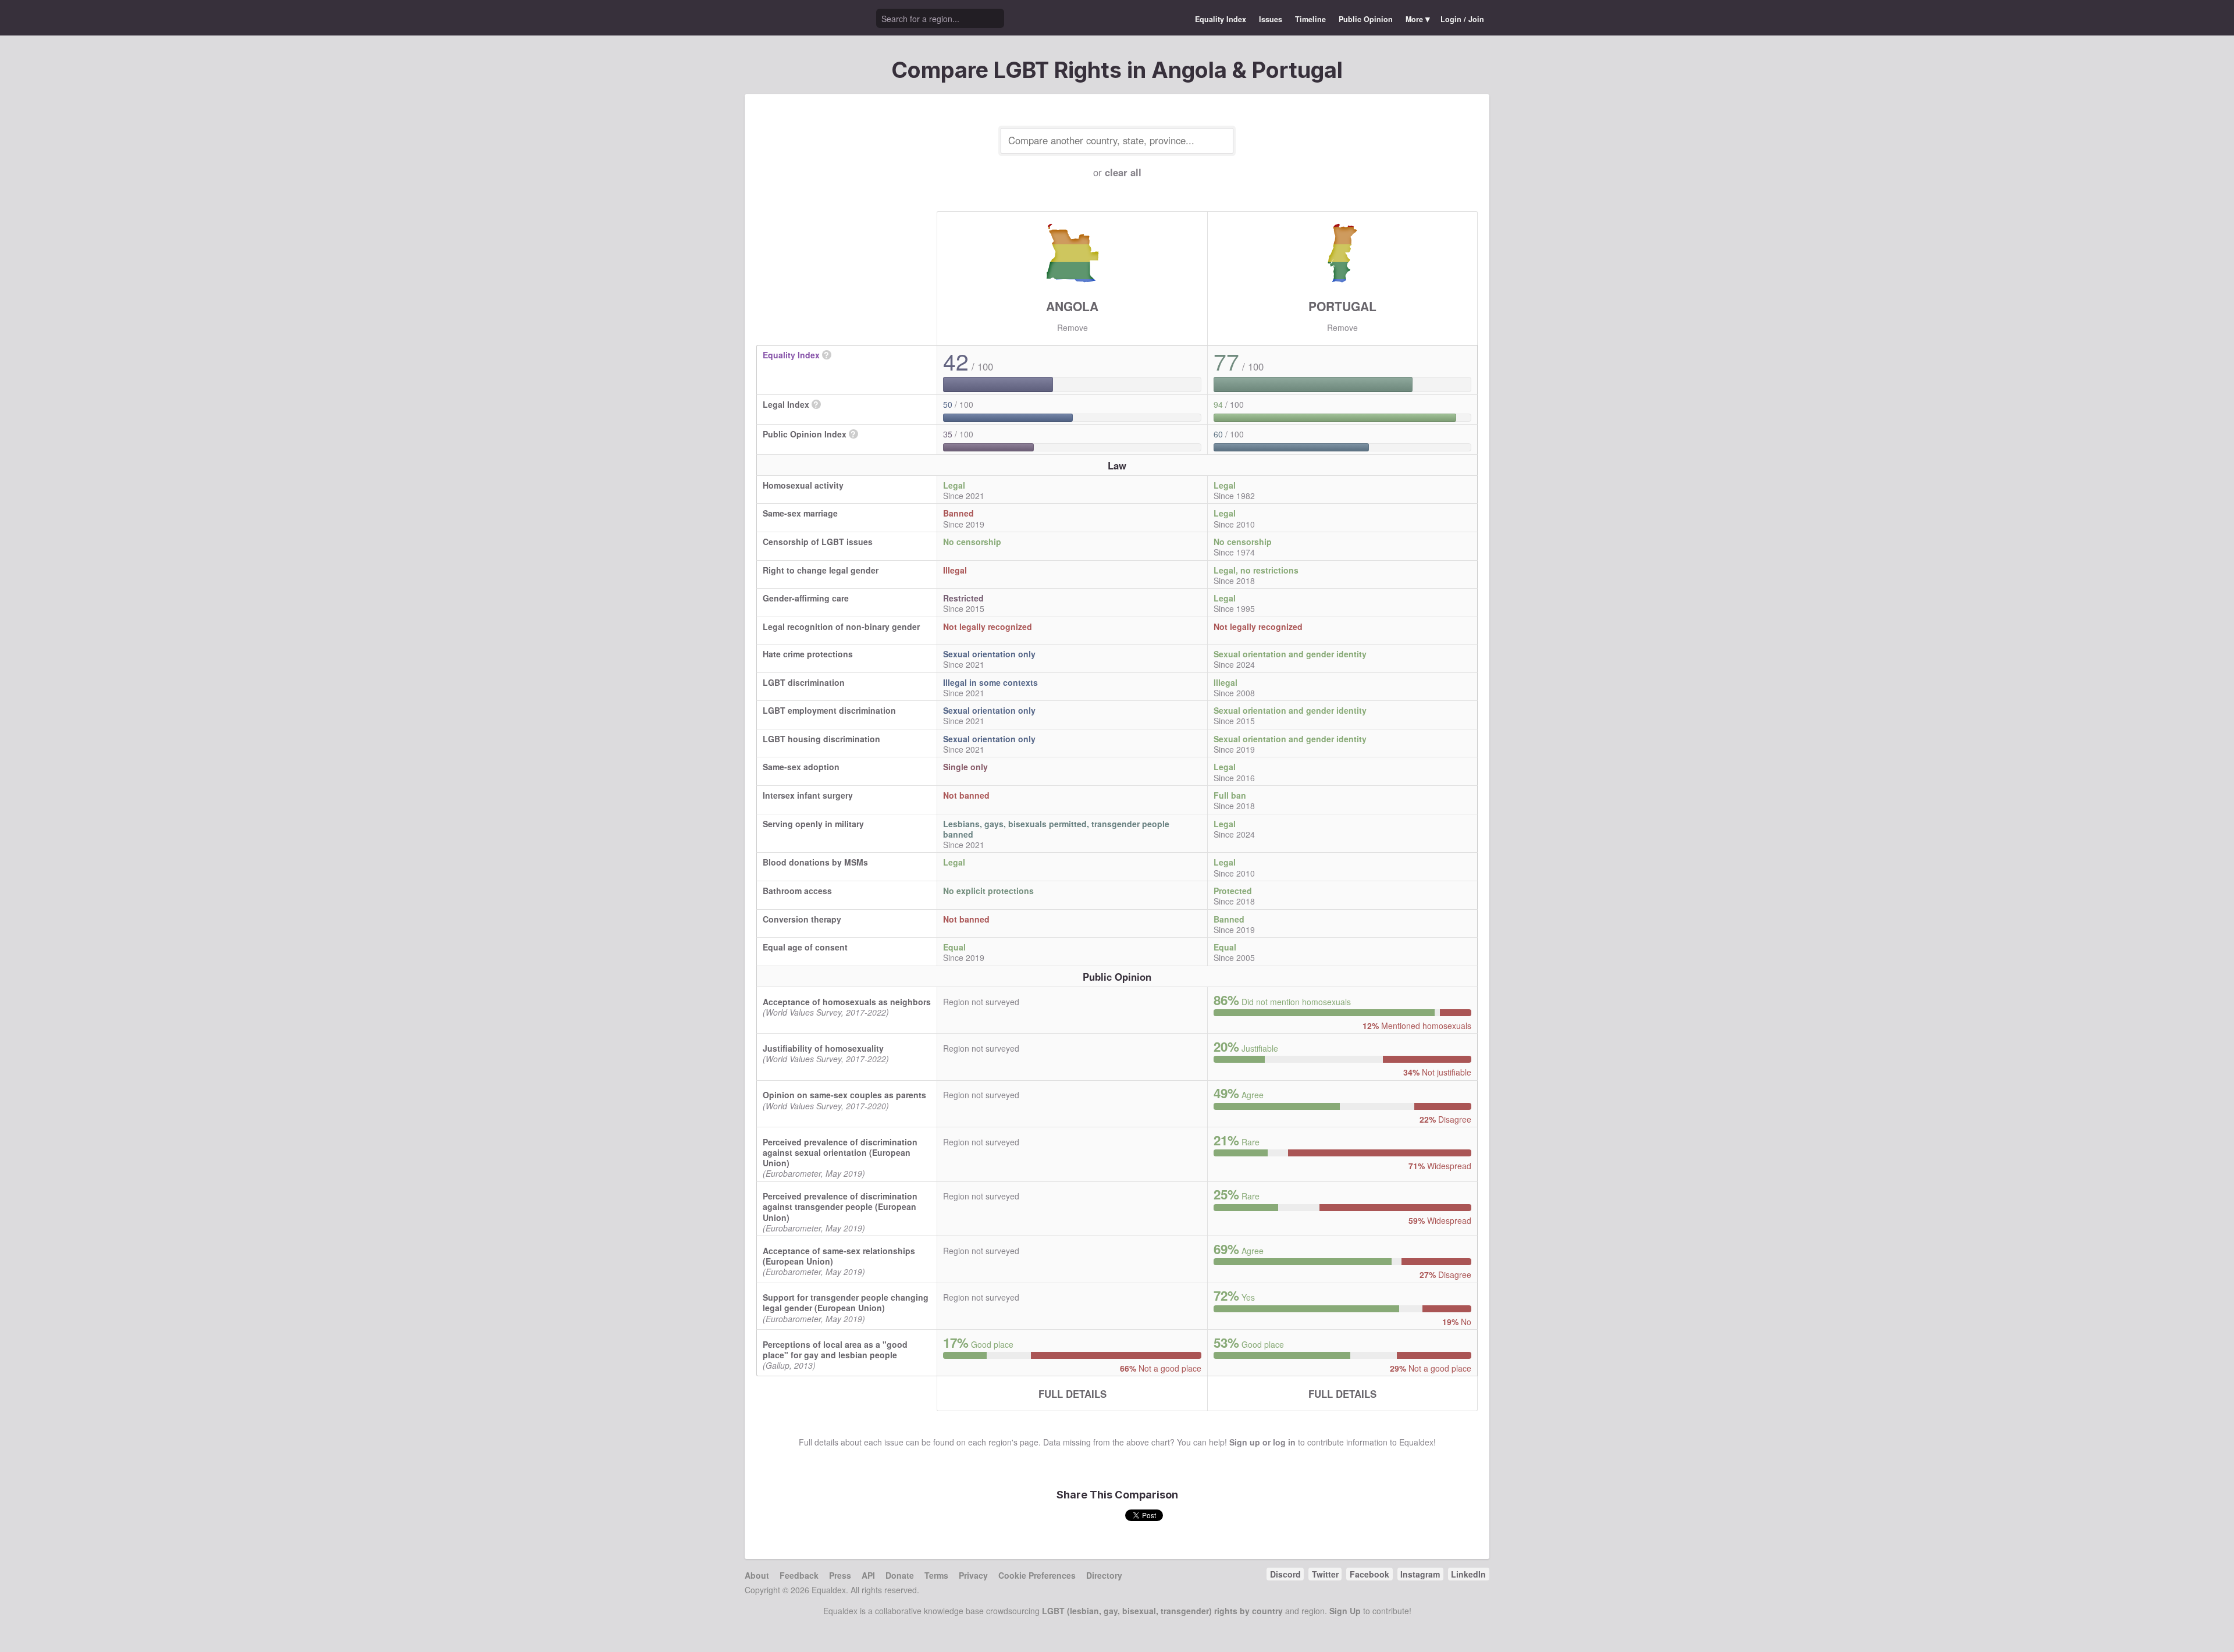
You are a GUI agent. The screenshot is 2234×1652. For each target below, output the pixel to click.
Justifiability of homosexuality (823, 1048)
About (757, 1575)
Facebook (1369, 1574)
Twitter (1325, 1574)
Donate (900, 1575)
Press (840, 1575)
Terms (936, 1575)
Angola (1072, 306)
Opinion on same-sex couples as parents (844, 1095)
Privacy (973, 1575)
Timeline (1310, 19)
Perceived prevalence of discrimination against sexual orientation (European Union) (840, 1152)
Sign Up (1345, 1611)
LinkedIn (1468, 1574)
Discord (1285, 1574)
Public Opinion (1366, 19)
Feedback (799, 1575)
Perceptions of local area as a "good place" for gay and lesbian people (835, 1350)
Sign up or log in (1262, 1442)
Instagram (1420, 1574)
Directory (1104, 1575)
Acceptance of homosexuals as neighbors (847, 1002)
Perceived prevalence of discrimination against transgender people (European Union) (840, 1206)
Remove (1072, 327)
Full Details (1072, 1394)
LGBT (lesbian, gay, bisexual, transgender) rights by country (1162, 1611)
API (868, 1575)
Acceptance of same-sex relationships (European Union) (839, 1256)
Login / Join (1462, 19)
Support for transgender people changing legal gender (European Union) (846, 1302)
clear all (1123, 172)
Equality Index (1221, 19)
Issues (1271, 19)
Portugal (1342, 306)
